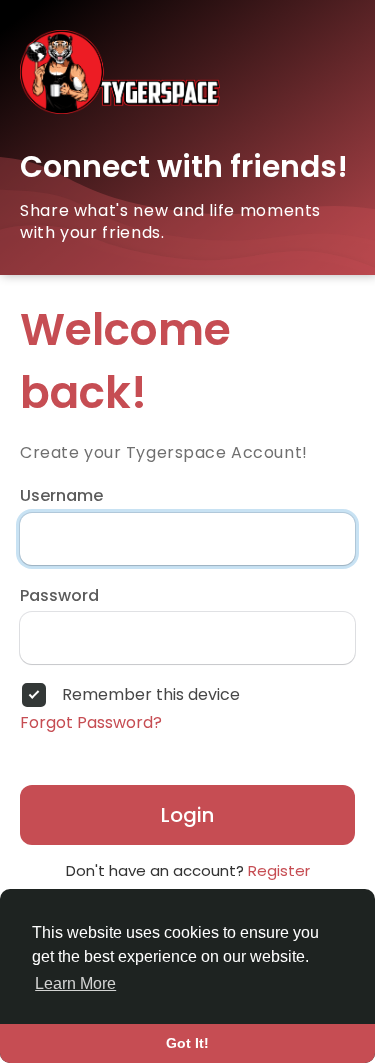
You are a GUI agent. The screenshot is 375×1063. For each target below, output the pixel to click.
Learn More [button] (75, 983)
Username (61, 496)
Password (59, 596)
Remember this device (151, 695)
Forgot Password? (91, 723)
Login (187, 815)
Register (279, 870)
